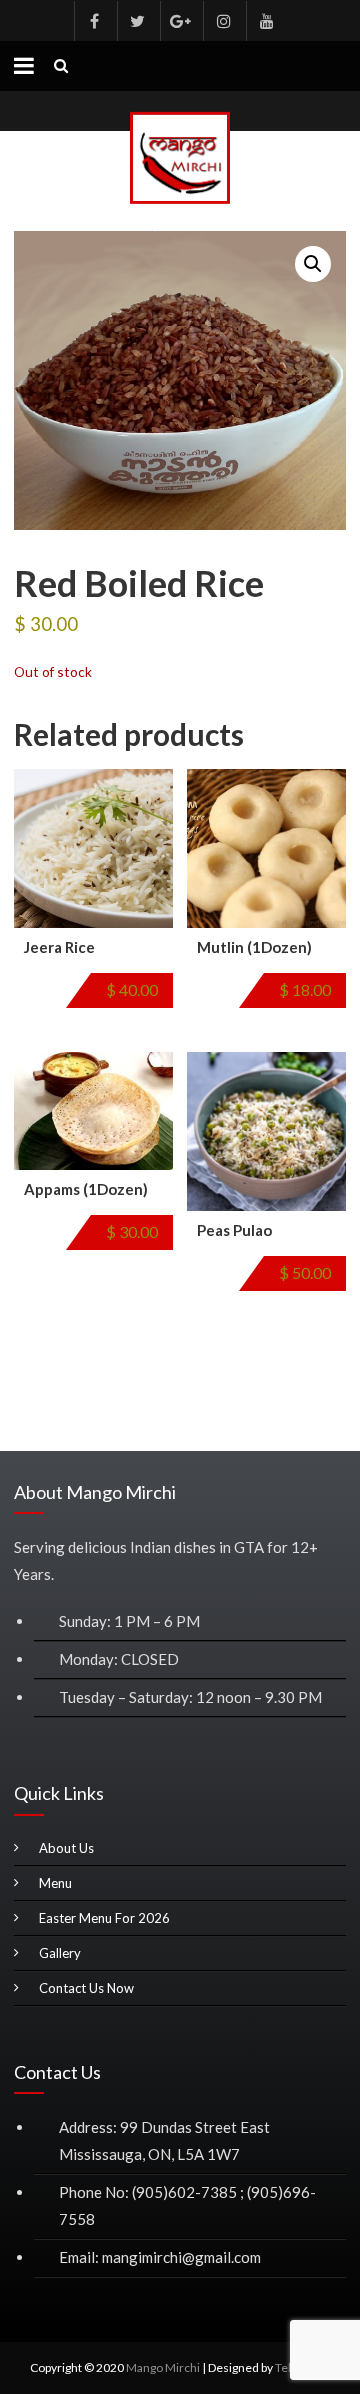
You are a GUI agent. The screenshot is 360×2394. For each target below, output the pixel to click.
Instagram (223, 21)
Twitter (137, 21)
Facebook (94, 21)
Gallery (60, 1953)
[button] (313, 264)
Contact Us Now (86, 1988)
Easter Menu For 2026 (104, 1918)
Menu (55, 1883)
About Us (66, 1848)
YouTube (266, 21)
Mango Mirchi (163, 2367)
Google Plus (180, 21)
